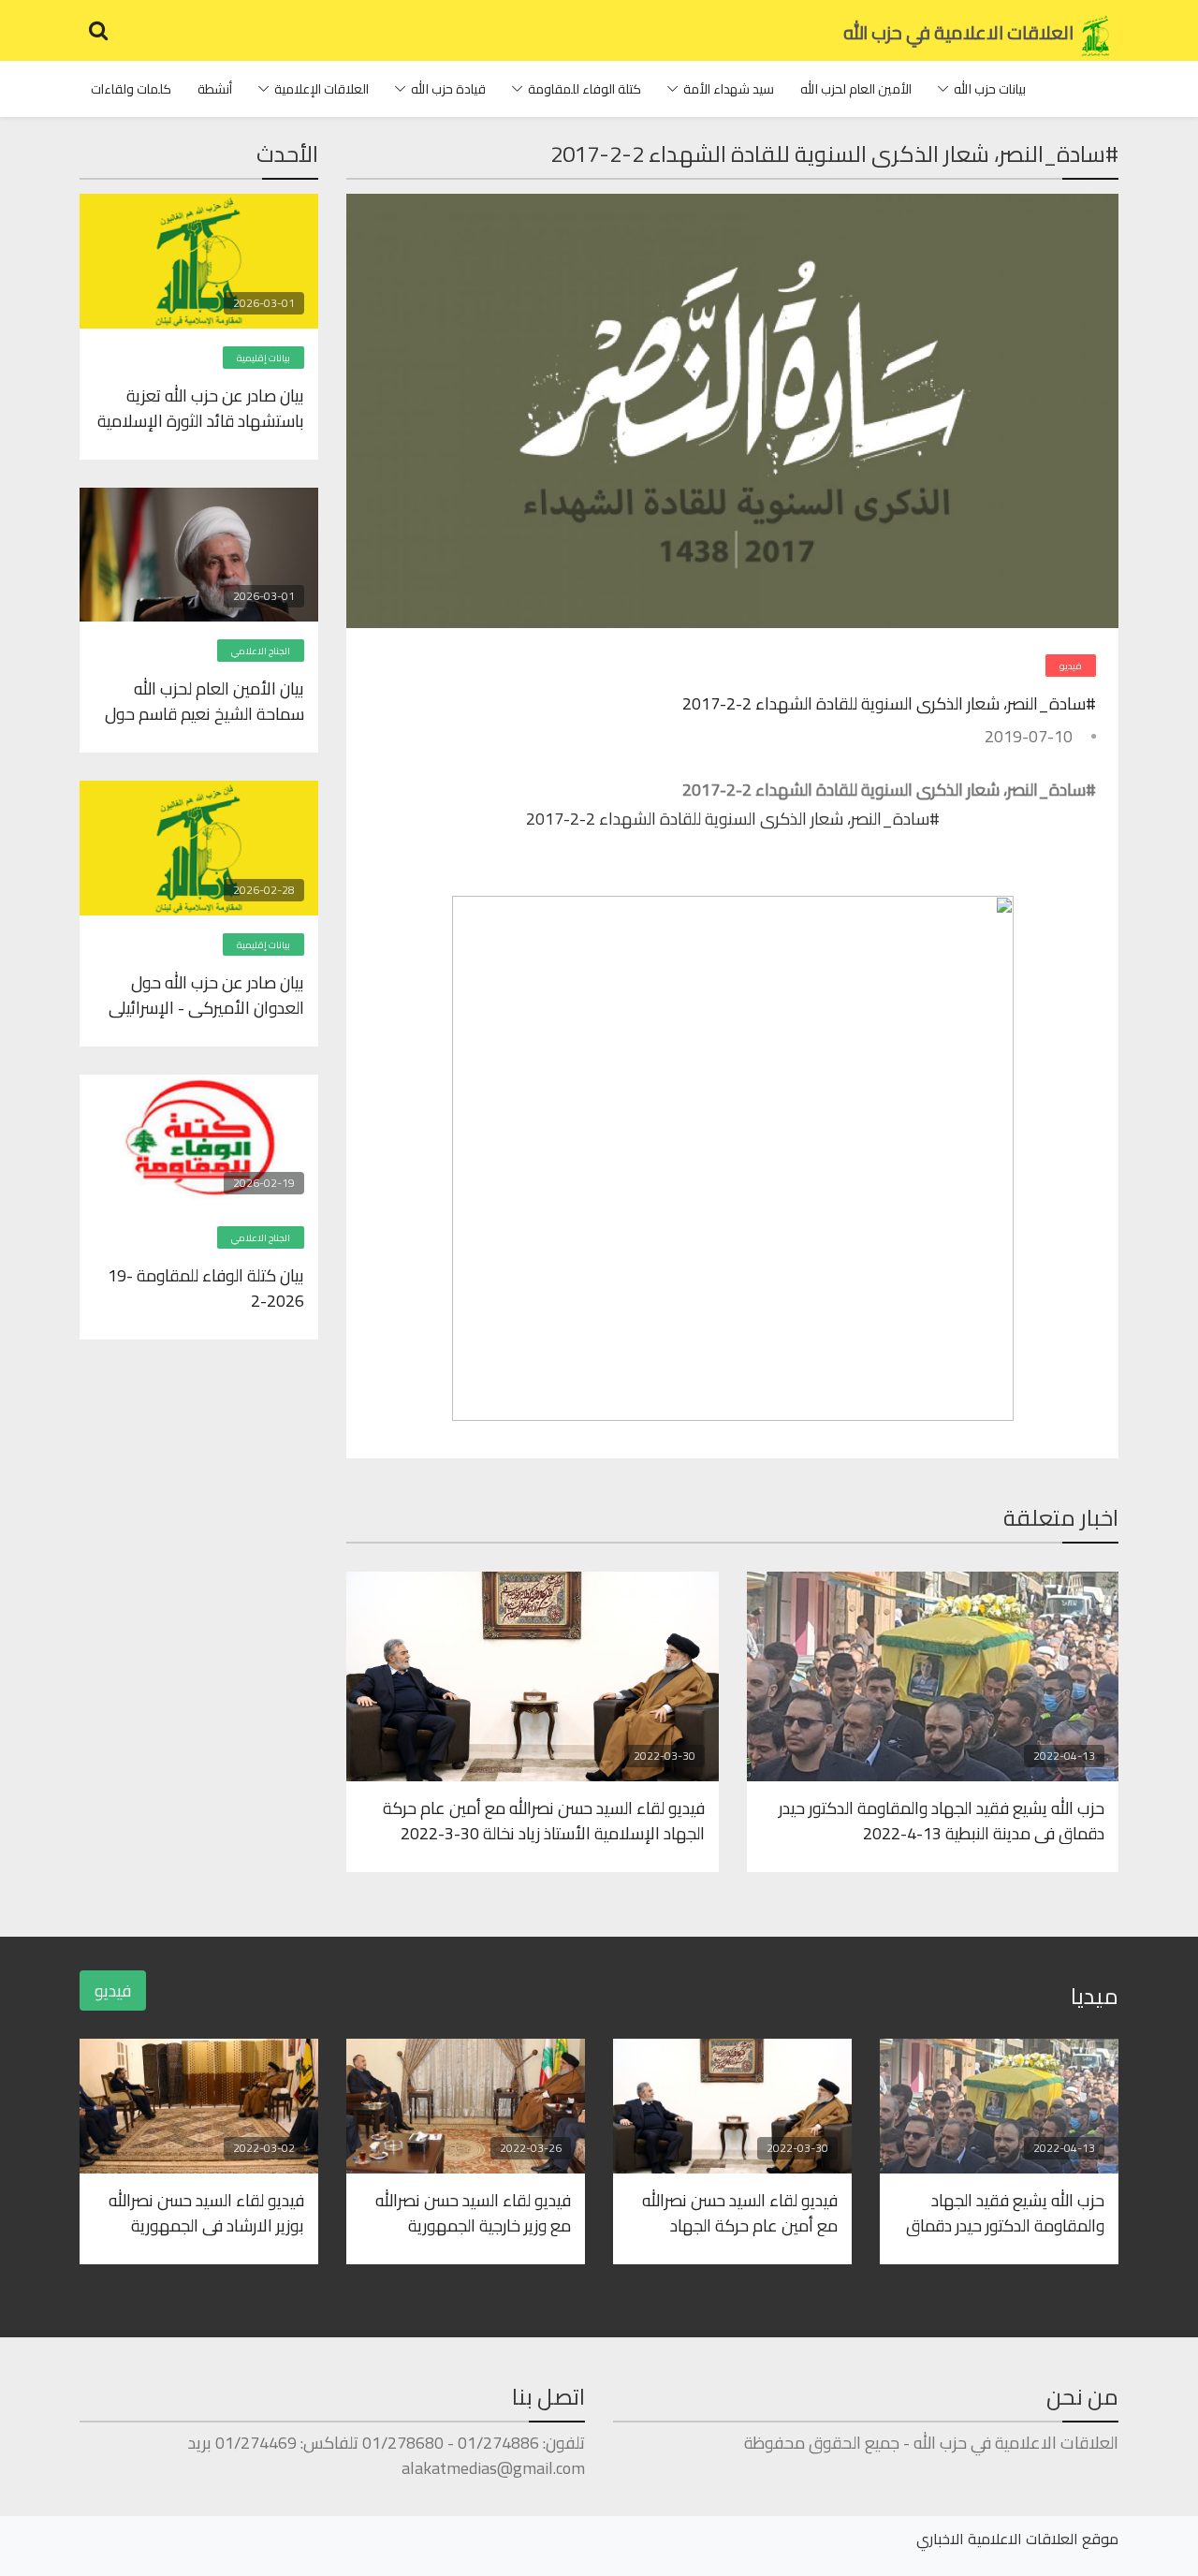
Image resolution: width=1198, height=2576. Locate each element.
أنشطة (215, 89)
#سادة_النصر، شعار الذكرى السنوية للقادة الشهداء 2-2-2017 (889, 703)
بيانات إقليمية (263, 358)
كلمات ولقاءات (131, 89)
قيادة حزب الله (448, 89)
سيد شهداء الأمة (729, 89)
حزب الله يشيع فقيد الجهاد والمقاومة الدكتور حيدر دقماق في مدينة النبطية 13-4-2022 (942, 1820)
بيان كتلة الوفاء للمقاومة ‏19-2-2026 (206, 1287)
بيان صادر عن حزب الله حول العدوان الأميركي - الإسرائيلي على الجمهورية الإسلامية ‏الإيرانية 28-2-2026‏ (206, 994)
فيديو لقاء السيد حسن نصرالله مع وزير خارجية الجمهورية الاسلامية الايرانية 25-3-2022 (471, 2212)
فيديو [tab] (113, 1991)
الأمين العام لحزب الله (856, 89)
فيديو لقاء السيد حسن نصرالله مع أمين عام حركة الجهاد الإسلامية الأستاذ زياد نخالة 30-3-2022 (544, 1820)
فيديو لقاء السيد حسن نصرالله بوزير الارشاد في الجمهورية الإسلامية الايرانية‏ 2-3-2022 (206, 2212)
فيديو (1071, 666)
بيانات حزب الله (990, 89)
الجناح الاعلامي (261, 651)
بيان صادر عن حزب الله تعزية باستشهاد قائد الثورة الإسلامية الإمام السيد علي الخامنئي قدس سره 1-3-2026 (201, 407)
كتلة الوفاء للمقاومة (584, 89)
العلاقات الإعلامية (321, 89)
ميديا (1095, 1996)
